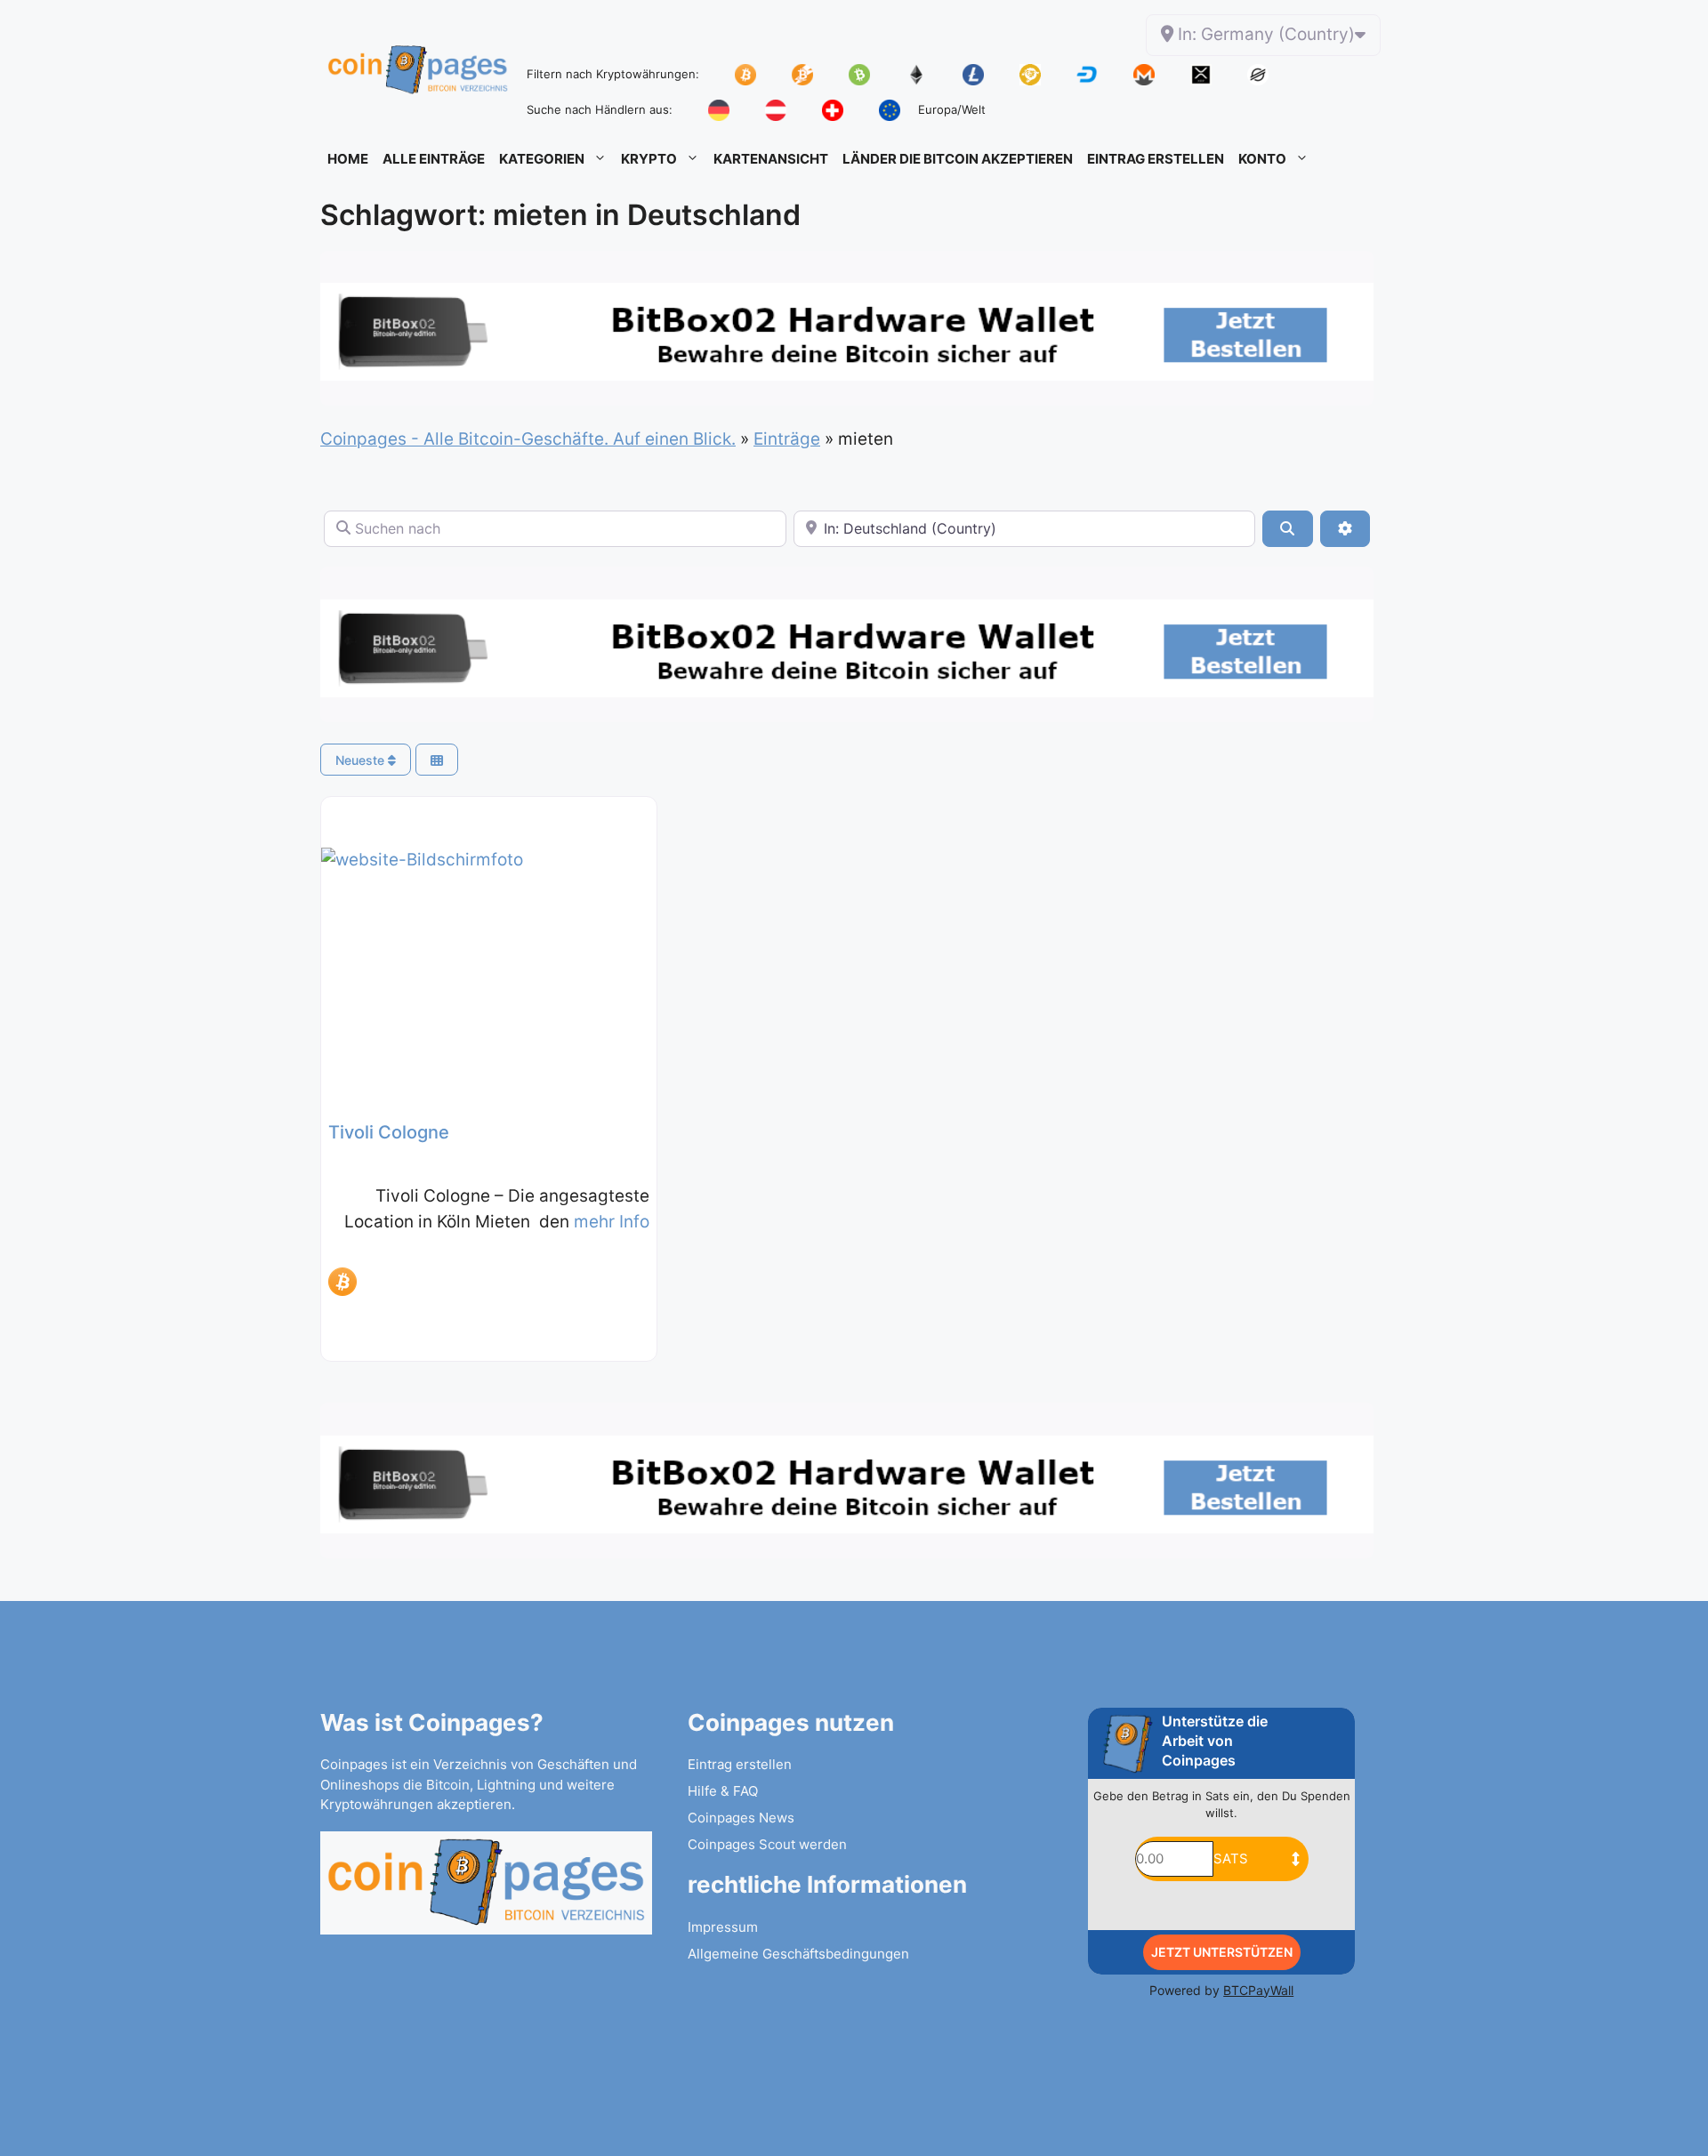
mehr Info (612, 1222)
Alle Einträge (434, 159)
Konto (1262, 159)
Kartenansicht (771, 159)
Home (348, 159)
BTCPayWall (1258, 1990)
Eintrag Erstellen (1156, 159)
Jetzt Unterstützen (1222, 1952)
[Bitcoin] (342, 1282)
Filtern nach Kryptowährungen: (613, 74)
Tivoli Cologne (389, 1132)
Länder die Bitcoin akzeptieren (958, 159)
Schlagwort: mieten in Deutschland (560, 215)
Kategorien (542, 159)
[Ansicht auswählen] (437, 760)
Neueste (362, 760)
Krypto (649, 159)
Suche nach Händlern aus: (600, 109)
